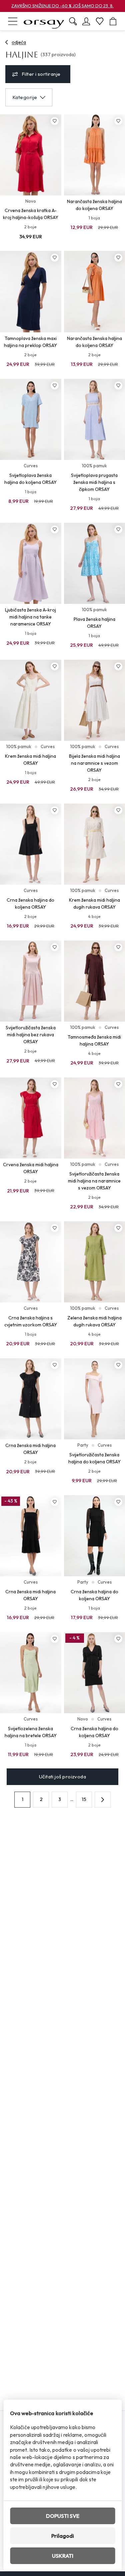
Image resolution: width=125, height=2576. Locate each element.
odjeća (19, 42)
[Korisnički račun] (86, 21)
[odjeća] (7, 42)
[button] (103, 1800)
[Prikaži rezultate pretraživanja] (73, 21)
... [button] (72, 1799)
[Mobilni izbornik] (13, 21)
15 (84, 1799)
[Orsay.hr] (44, 21)
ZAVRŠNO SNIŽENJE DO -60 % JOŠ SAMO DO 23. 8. (62, 6)
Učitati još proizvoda (62, 1777)
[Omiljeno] (100, 21)
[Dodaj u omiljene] (55, 121)
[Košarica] (113, 21)
